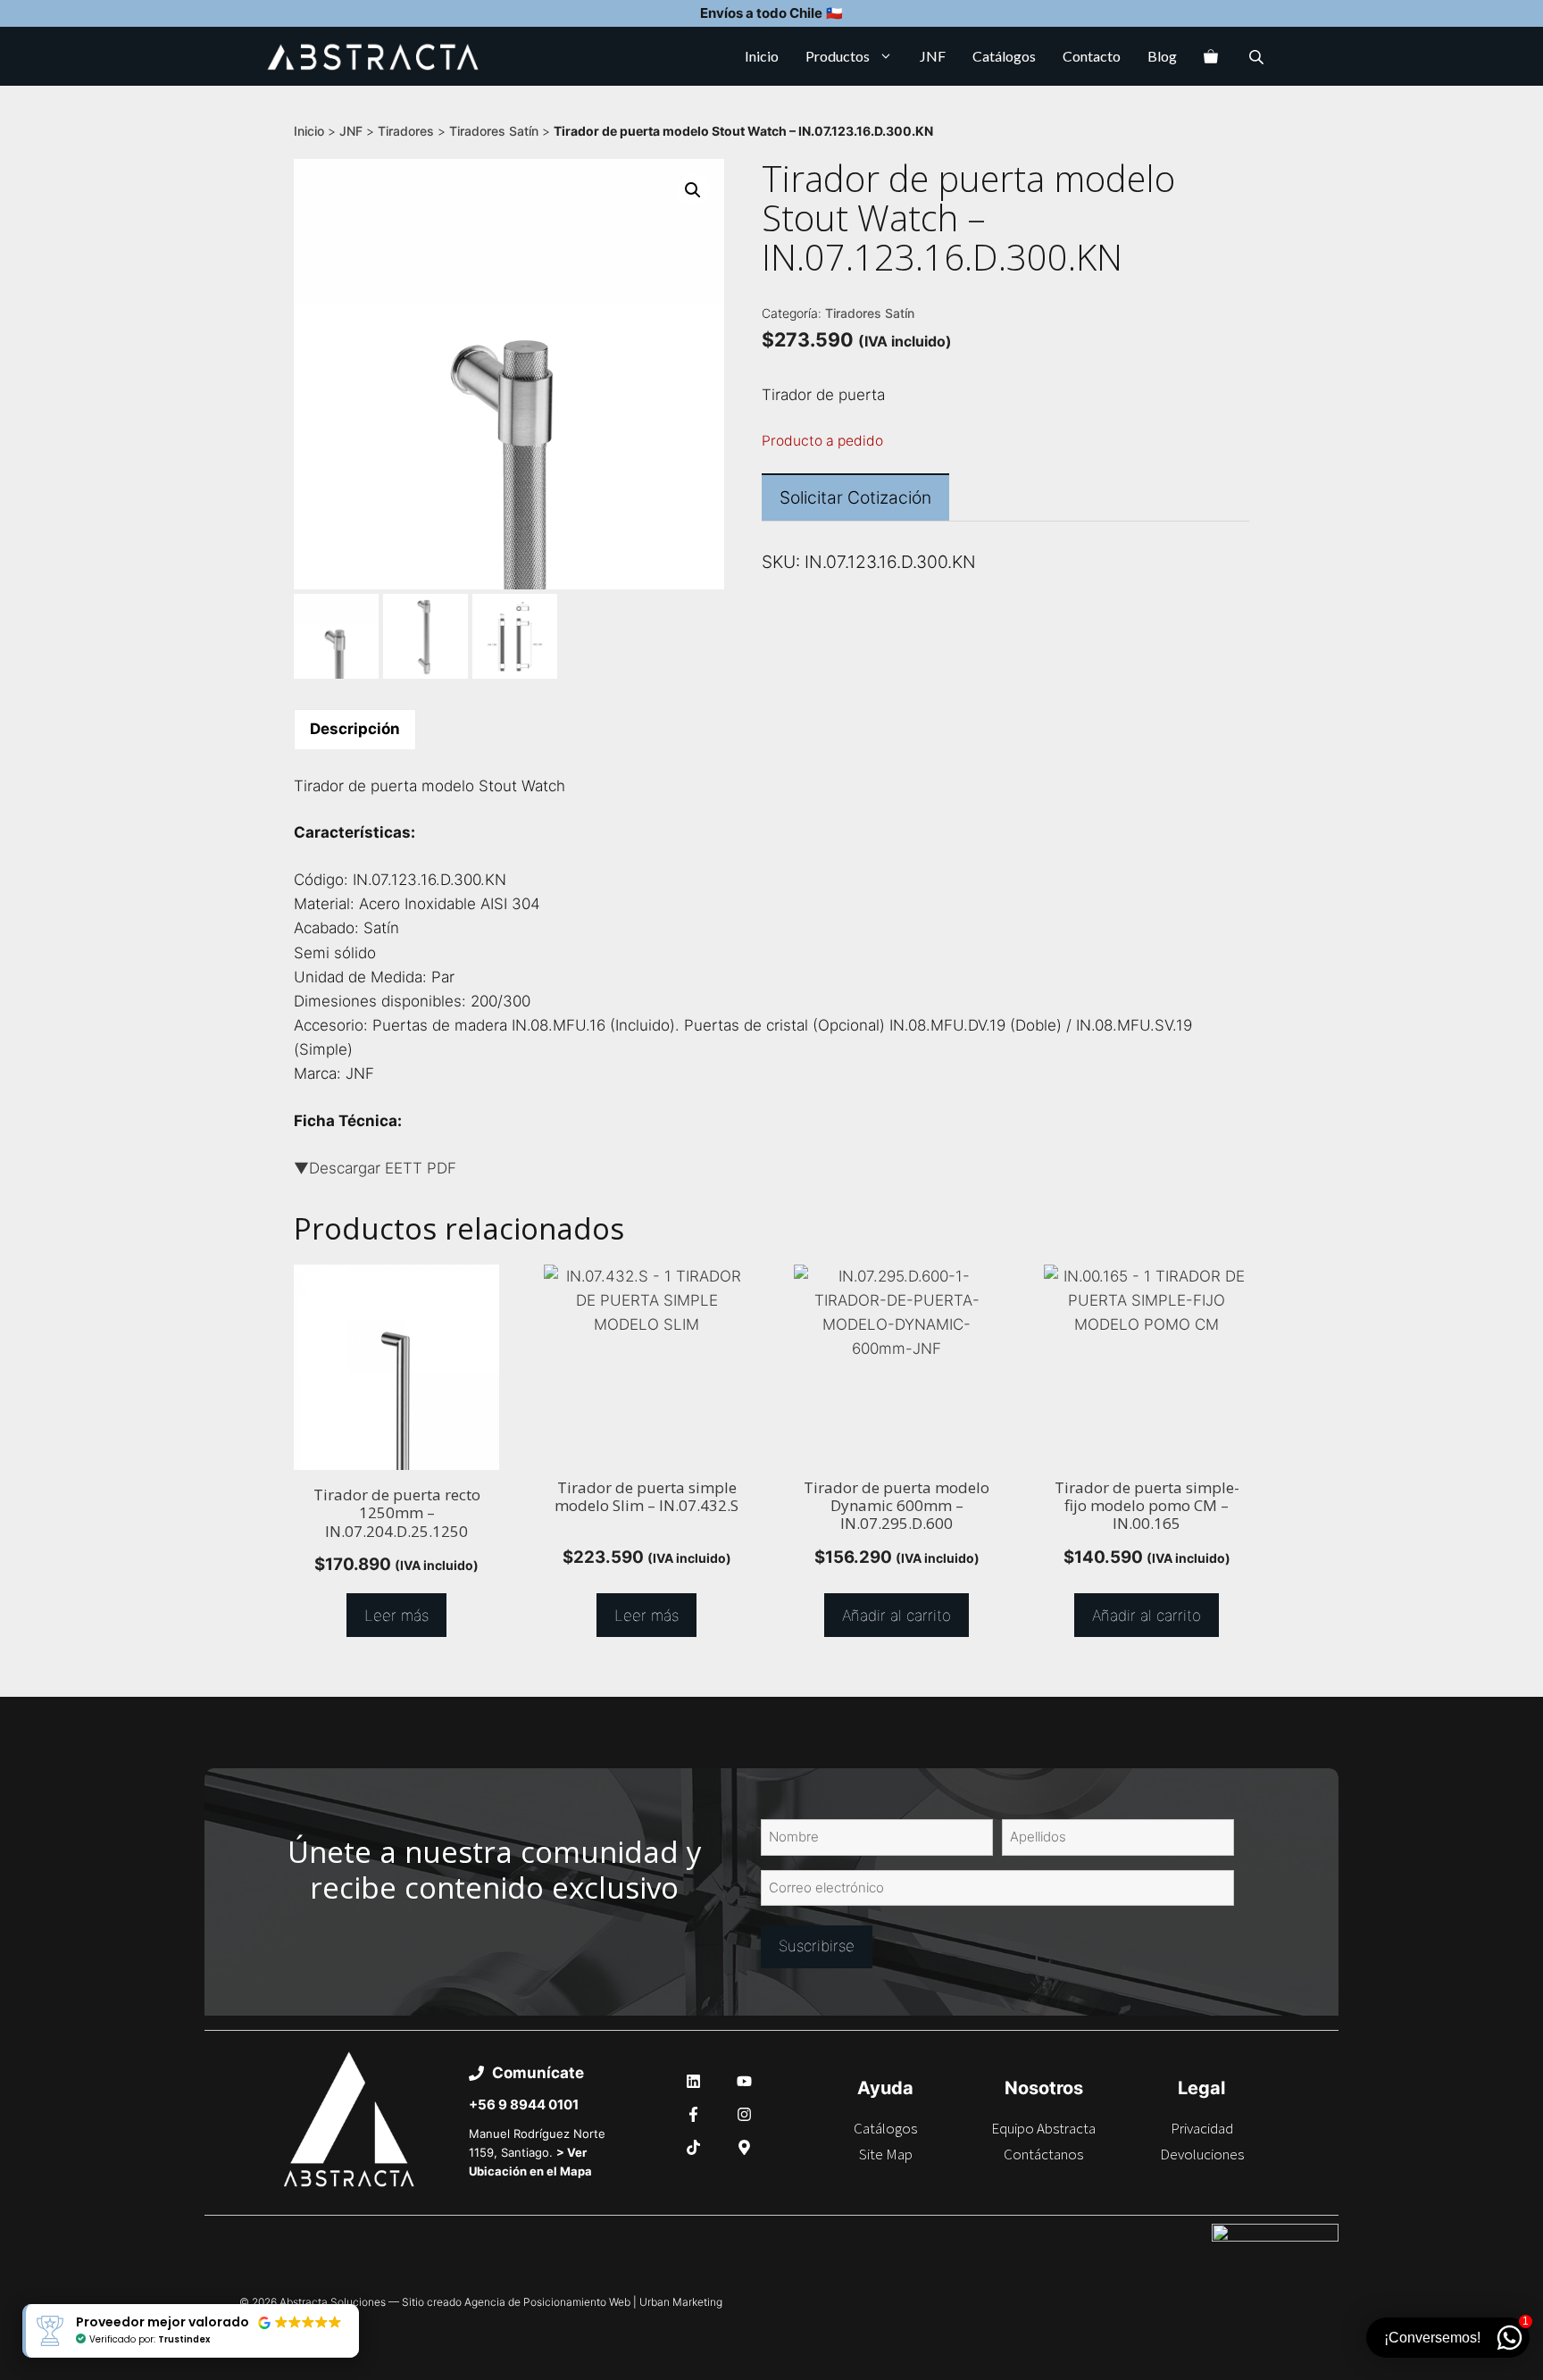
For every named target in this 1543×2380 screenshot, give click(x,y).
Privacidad (1202, 2128)
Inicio (762, 56)
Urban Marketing (681, 2302)
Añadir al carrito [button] (897, 1616)
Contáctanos (1043, 2154)
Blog (1162, 56)
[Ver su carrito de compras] (1211, 56)
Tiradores (406, 131)
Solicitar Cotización (855, 497)
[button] (693, 190)
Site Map (886, 2154)
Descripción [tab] (355, 729)
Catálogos (1004, 56)
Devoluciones (1202, 2154)
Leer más (396, 1616)
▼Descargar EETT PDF (375, 1168)
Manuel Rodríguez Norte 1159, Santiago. (537, 2152)
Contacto (1092, 56)
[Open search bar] (1258, 57)
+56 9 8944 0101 (524, 2104)
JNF (933, 56)
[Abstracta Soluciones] (373, 56)
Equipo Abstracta (1043, 2128)
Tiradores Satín (494, 131)
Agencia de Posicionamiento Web (547, 2302)
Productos (838, 56)
